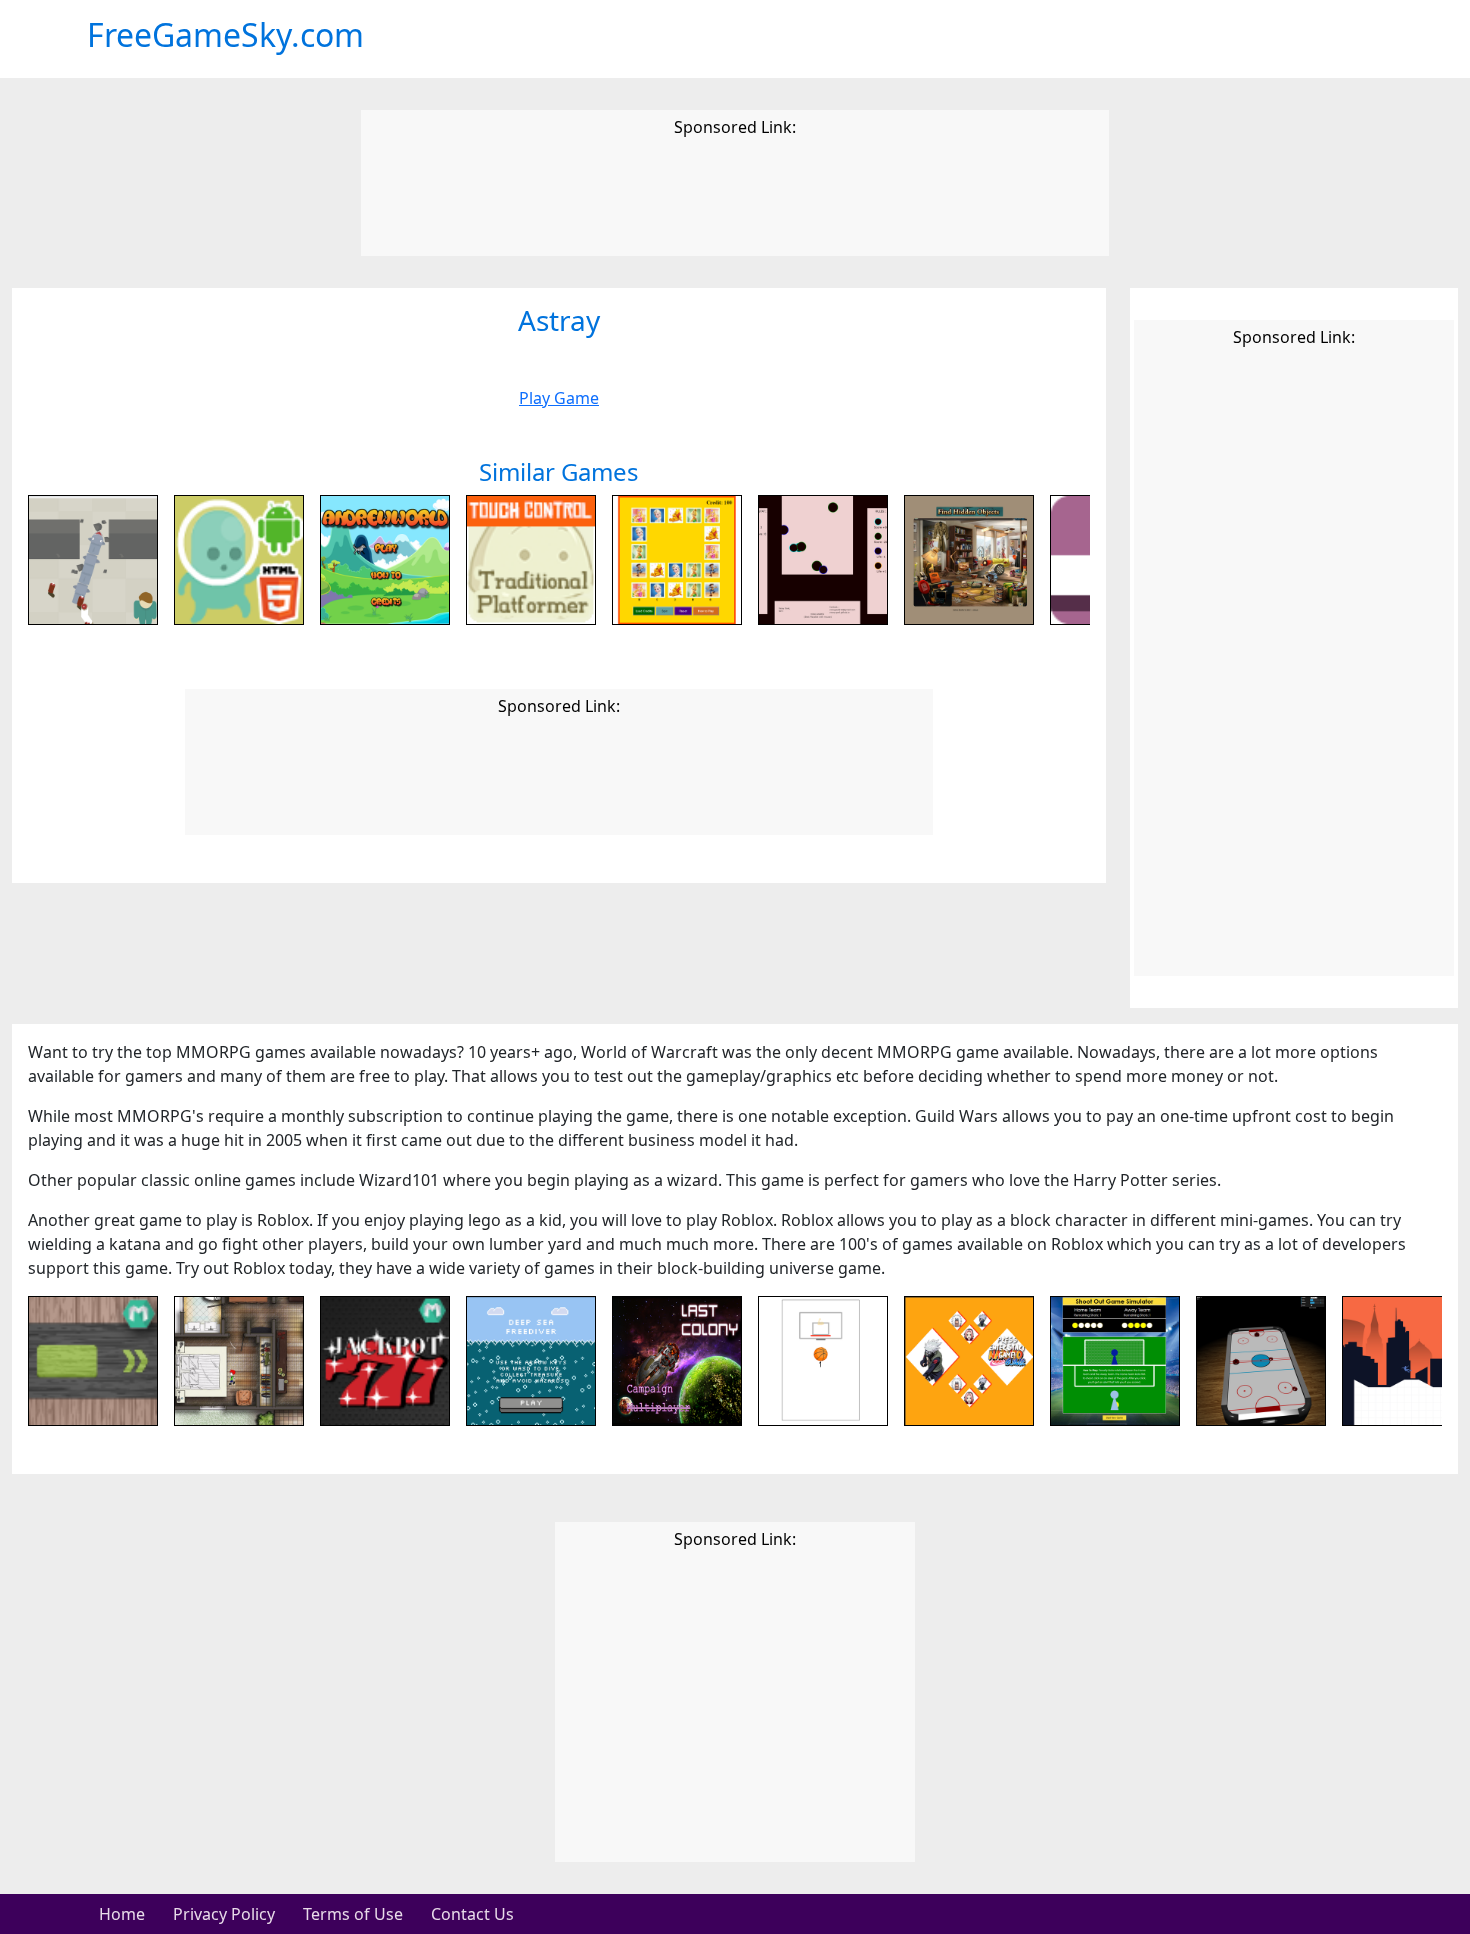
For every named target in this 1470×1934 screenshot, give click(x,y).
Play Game (559, 398)
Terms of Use (353, 1914)
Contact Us (472, 1914)
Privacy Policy (224, 1914)
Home (122, 1914)
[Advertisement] (735, 200)
